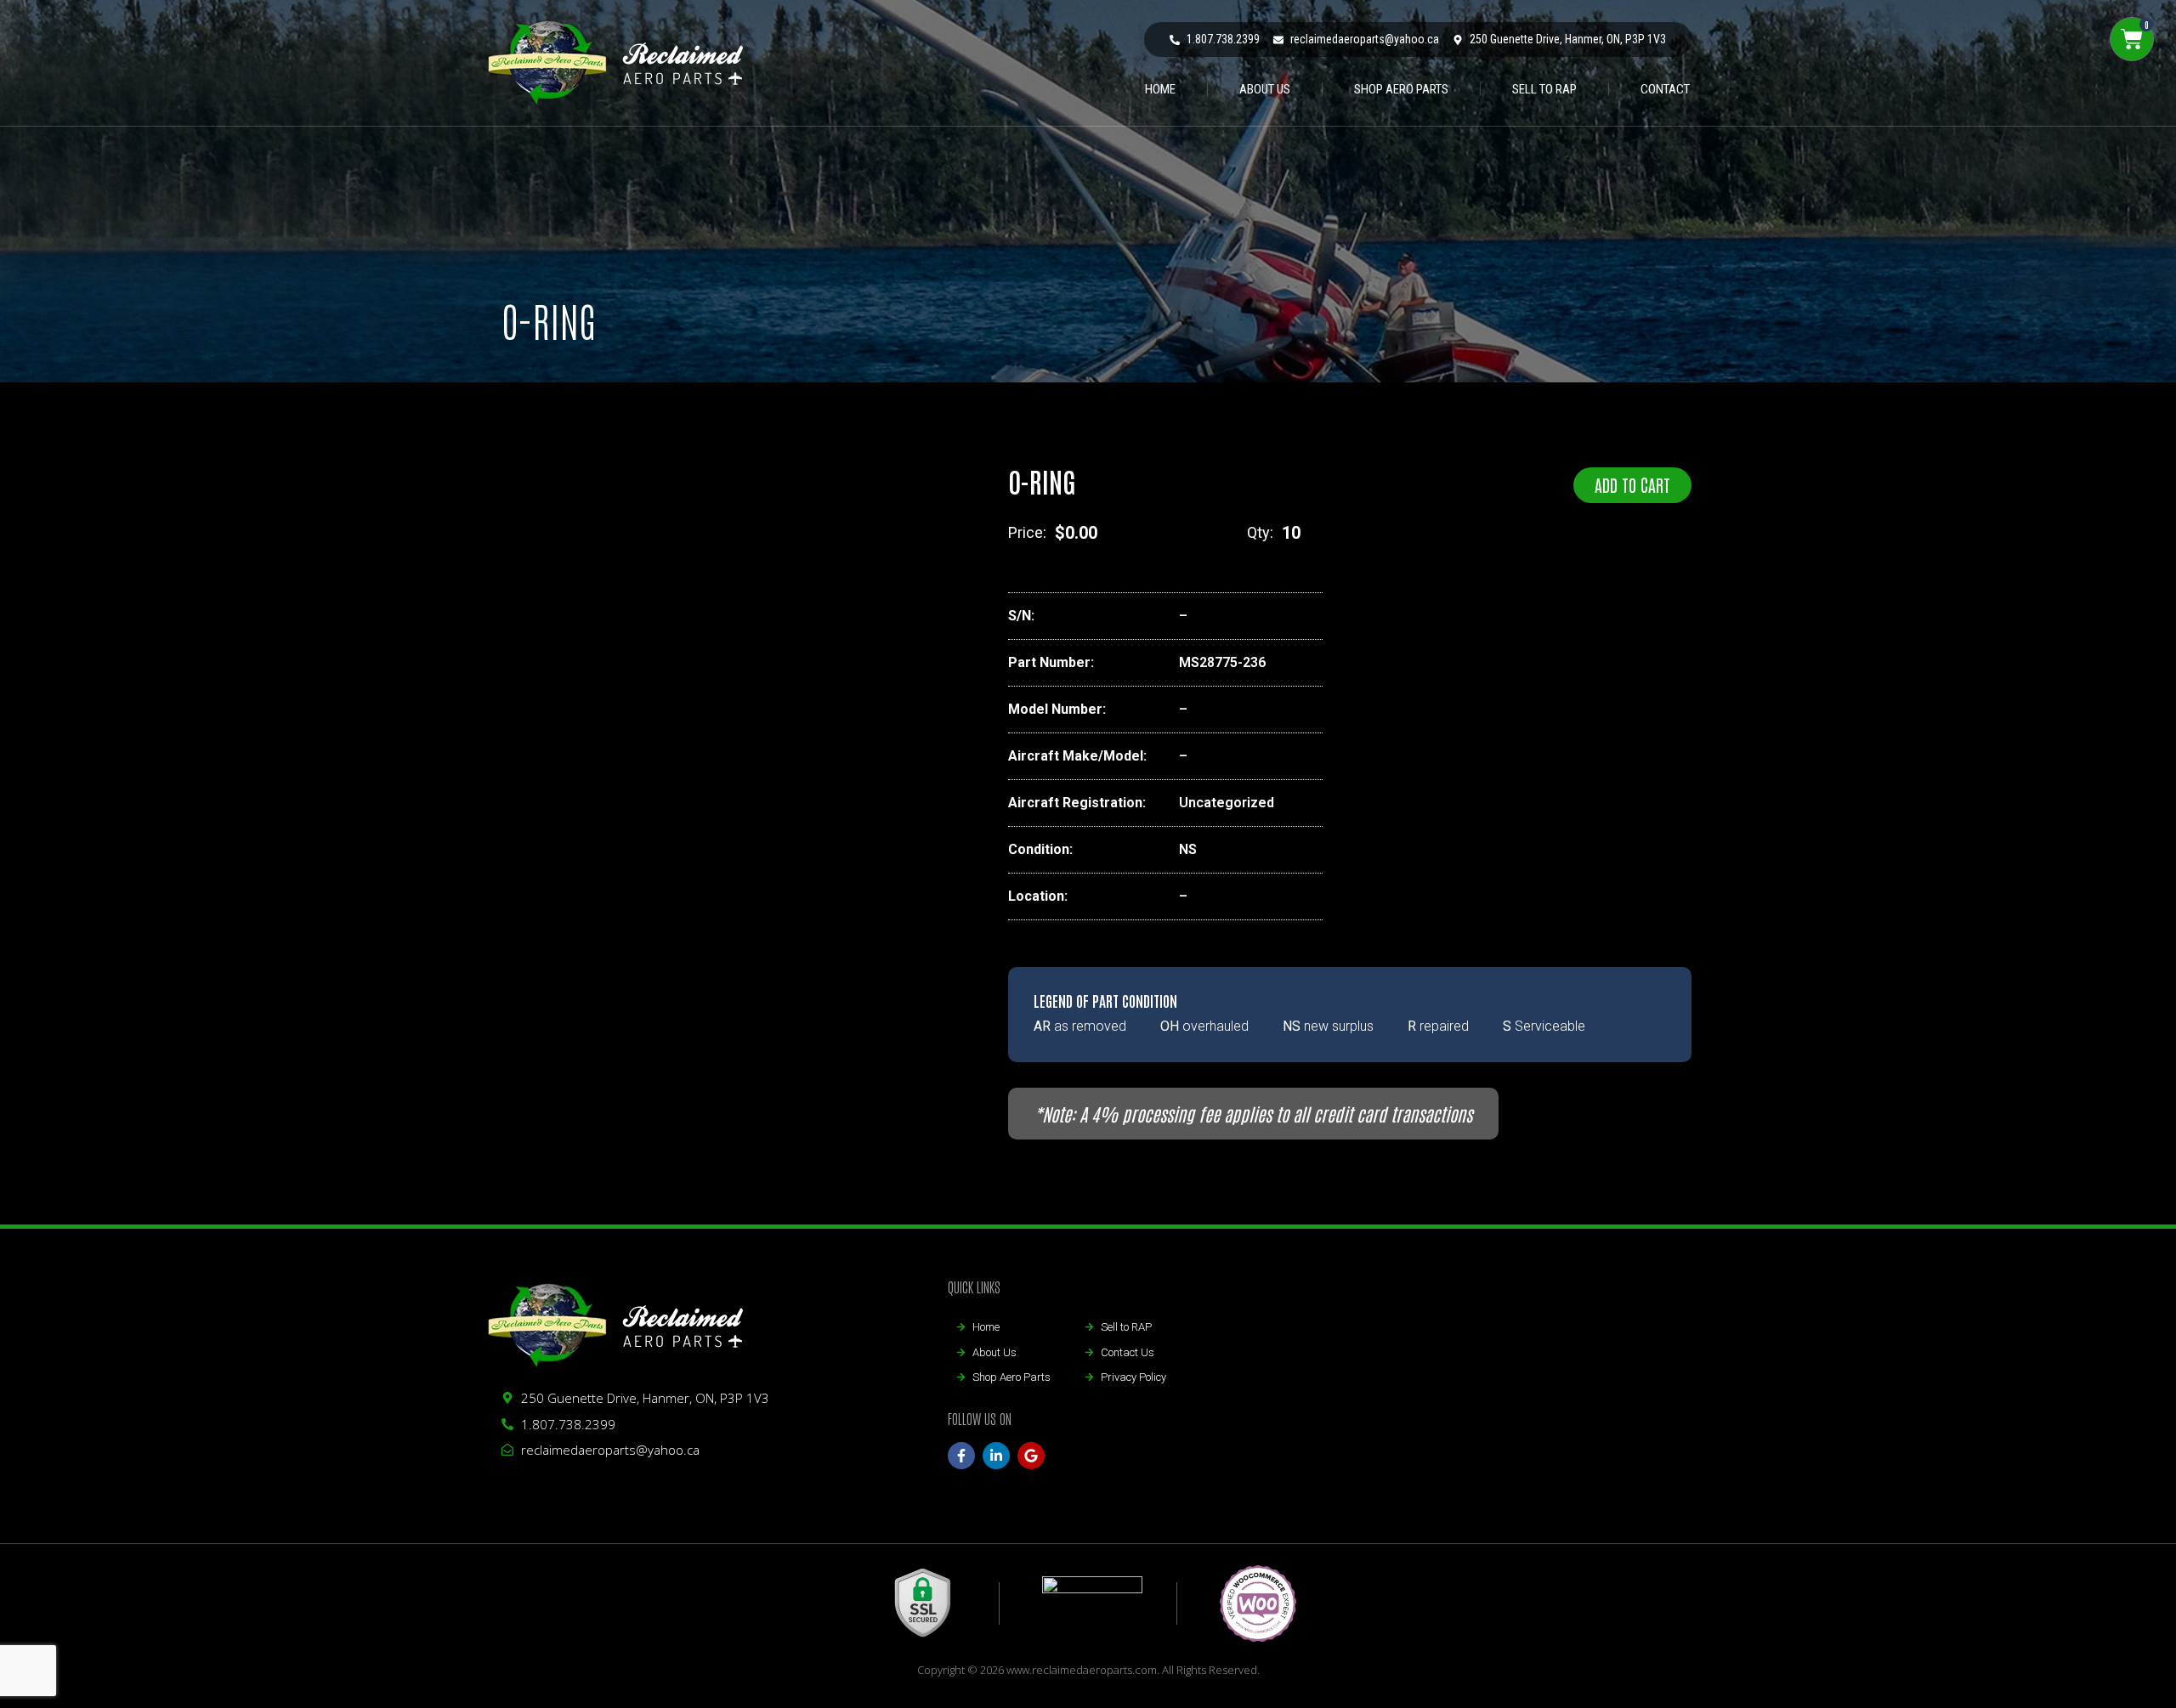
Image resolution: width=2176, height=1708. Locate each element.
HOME (1160, 89)
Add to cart (1632, 484)
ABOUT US (1265, 89)
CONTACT (1665, 89)
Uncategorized (1227, 803)
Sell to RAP (1544, 89)
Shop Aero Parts (1401, 89)
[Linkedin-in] (996, 1456)
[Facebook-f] (961, 1456)
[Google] (1031, 1456)
